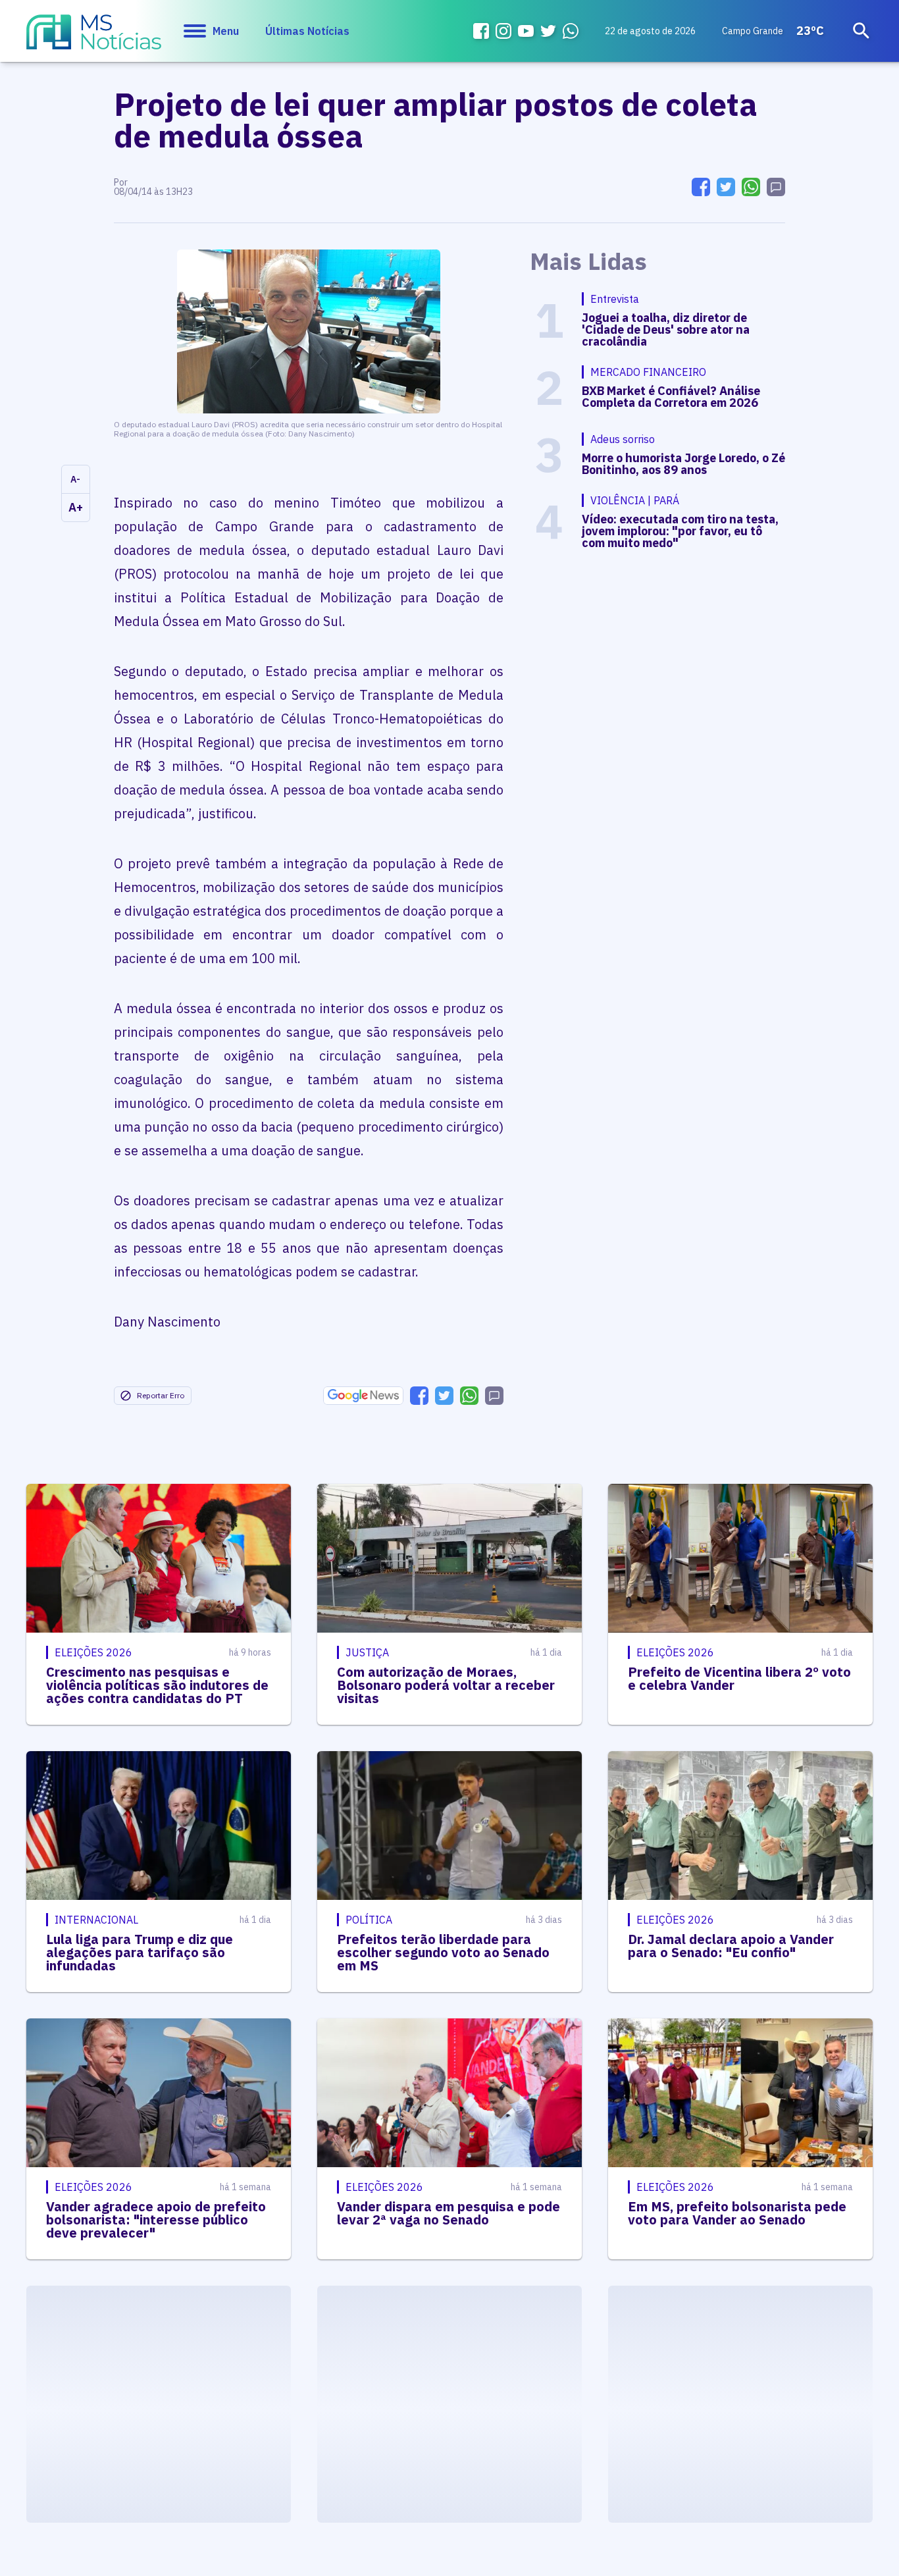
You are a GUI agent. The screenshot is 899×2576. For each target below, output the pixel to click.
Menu (226, 31)
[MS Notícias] (94, 38)
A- (75, 479)
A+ (76, 507)
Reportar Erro (161, 1395)
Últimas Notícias (307, 31)
